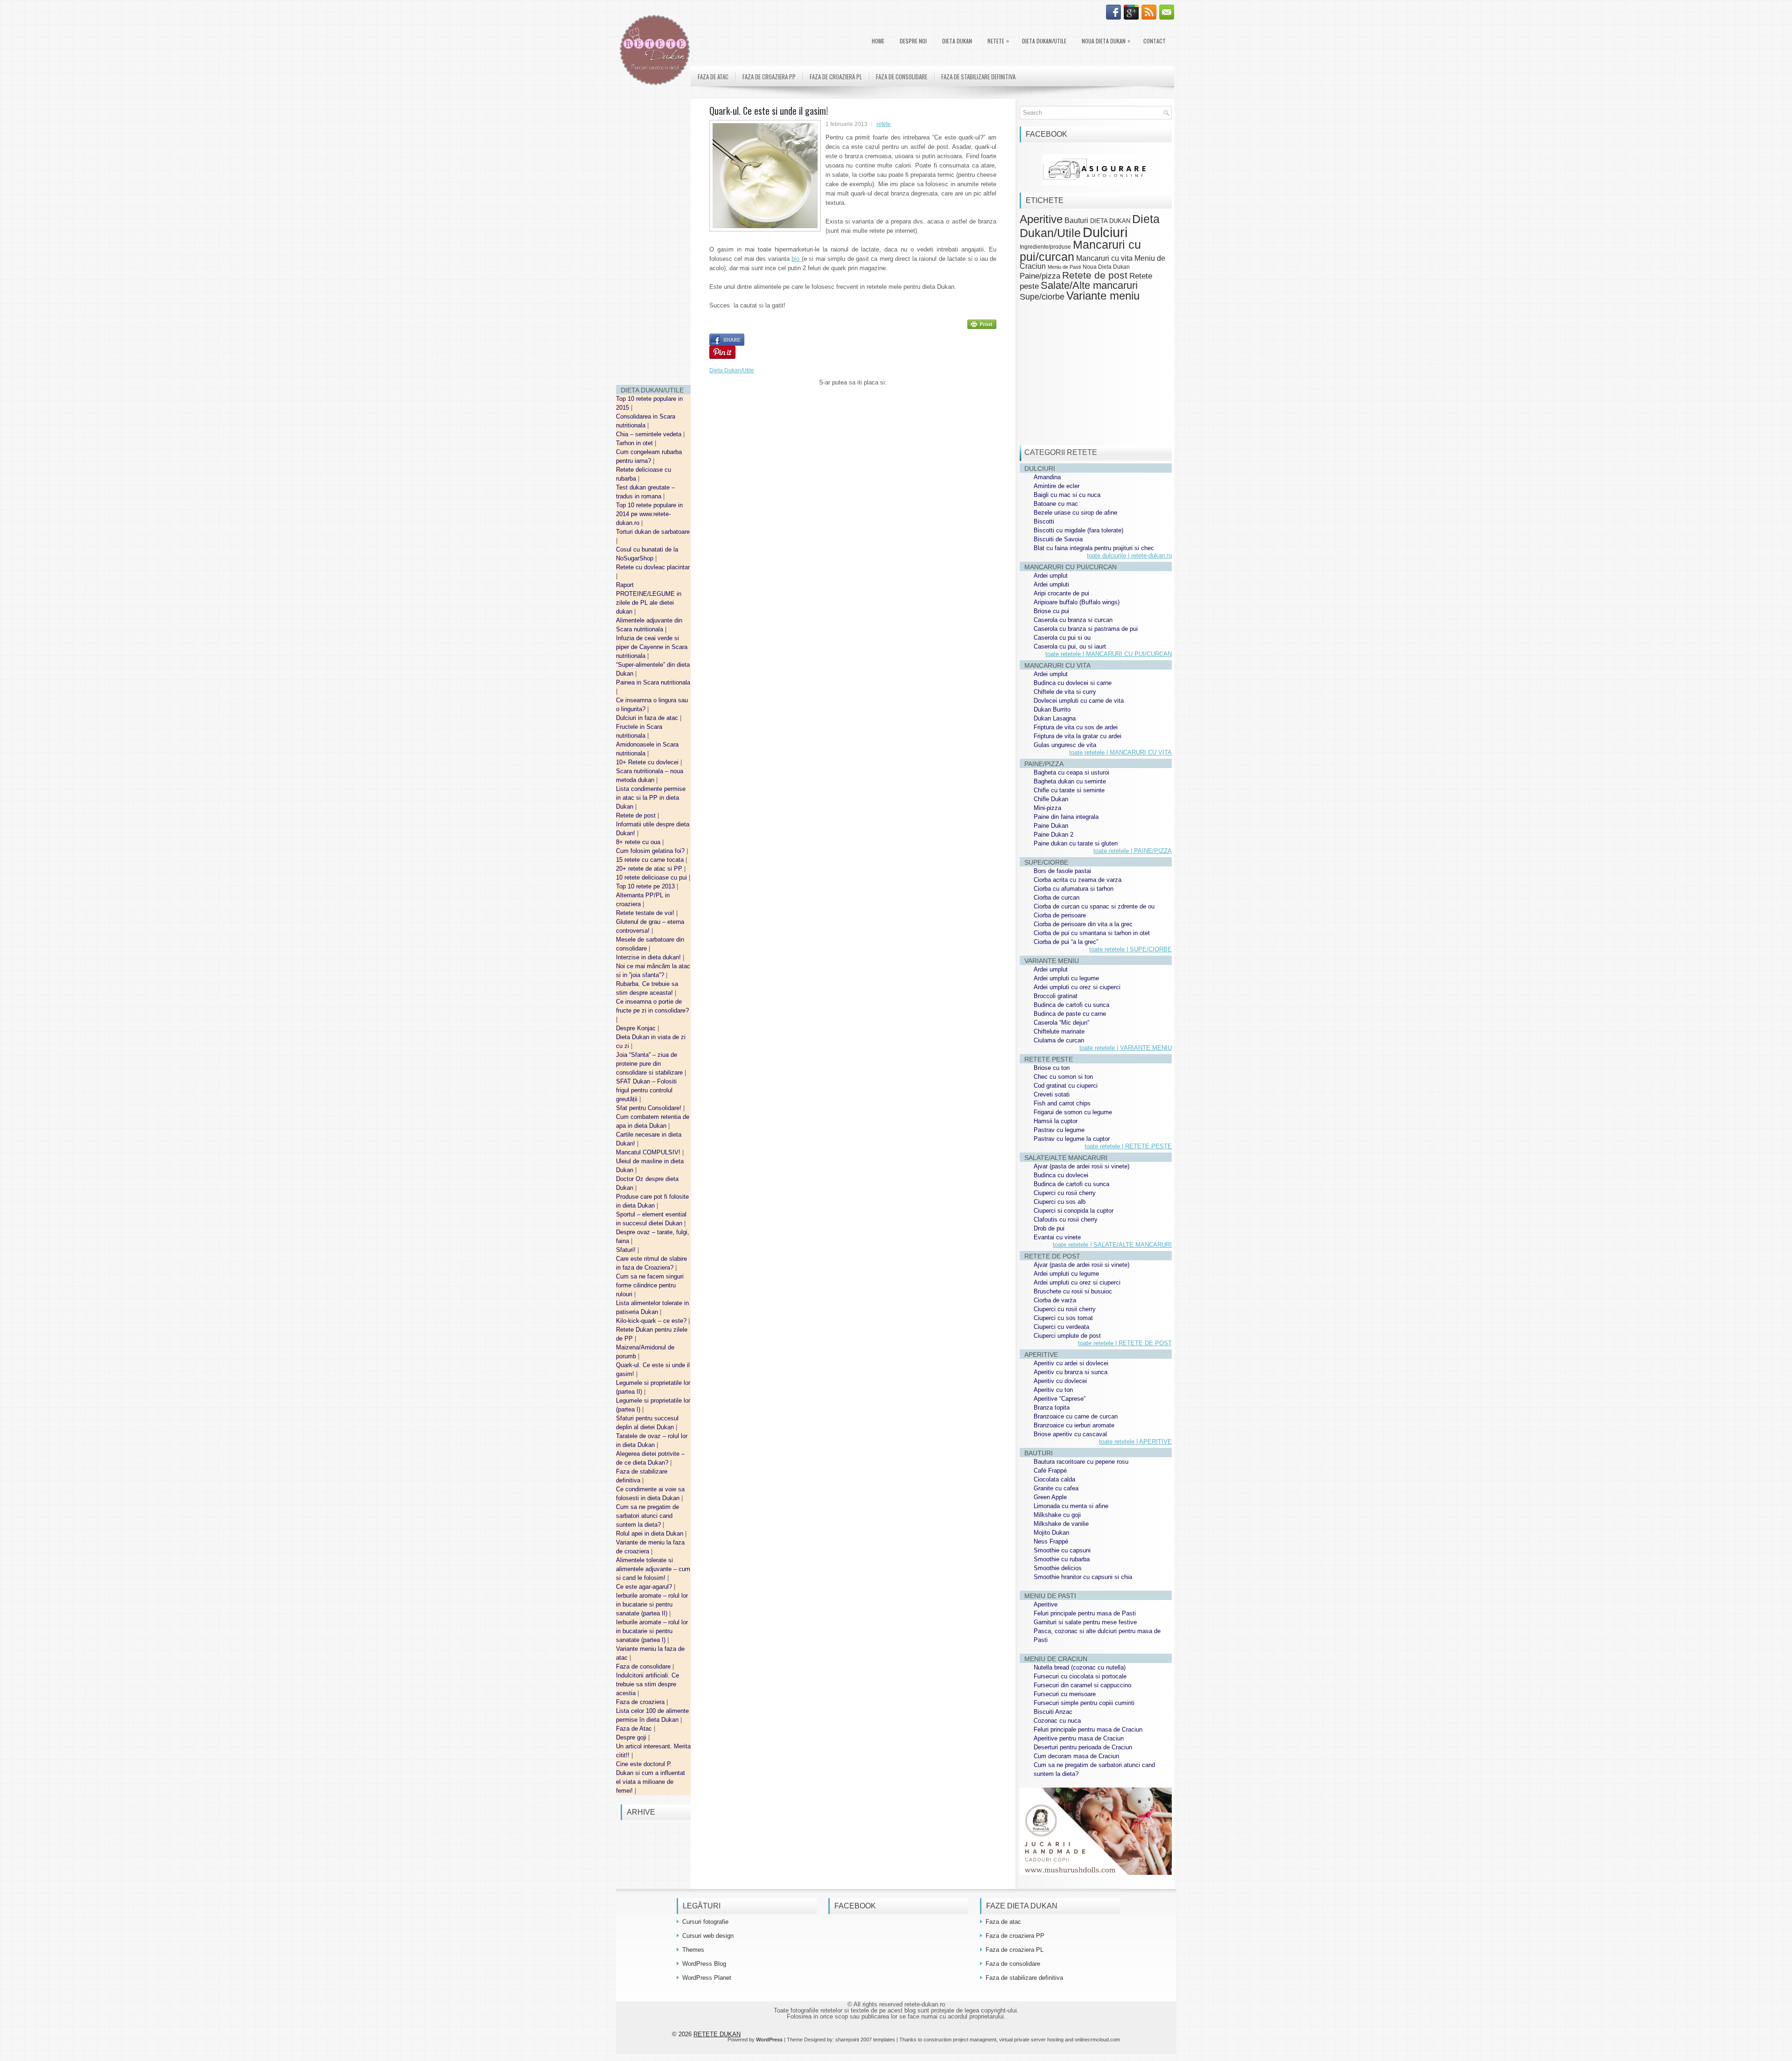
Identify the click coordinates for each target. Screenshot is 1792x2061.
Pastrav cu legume (1059, 1130)
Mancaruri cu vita (1104, 258)
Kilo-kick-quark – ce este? (652, 1321)
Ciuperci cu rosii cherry (1065, 1193)
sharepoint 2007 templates (865, 2040)
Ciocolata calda (1054, 1479)
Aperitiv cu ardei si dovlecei (1071, 1363)
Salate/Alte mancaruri (1089, 285)
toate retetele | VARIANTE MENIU (1126, 1048)
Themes (693, 1950)
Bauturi (1076, 220)
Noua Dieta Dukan (1106, 41)
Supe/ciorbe (1042, 297)
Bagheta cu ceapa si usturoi (1071, 772)
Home (878, 41)
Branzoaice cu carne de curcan (1076, 1416)
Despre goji (632, 1737)
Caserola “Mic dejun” (1061, 1023)
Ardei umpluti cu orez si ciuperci (1077, 987)
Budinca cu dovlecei (1061, 1175)
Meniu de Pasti (1064, 267)
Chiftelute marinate (1059, 1031)
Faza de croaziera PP (769, 77)
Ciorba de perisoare (1060, 915)
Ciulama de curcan (1059, 1040)
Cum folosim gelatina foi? (651, 851)
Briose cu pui (1051, 611)
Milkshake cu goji (1057, 1515)
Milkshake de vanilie (1061, 1524)
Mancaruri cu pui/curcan (1080, 250)
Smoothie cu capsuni (1062, 1550)
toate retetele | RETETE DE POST (1125, 1343)
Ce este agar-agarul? (645, 1587)
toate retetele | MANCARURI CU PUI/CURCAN (1109, 654)
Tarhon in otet (635, 443)
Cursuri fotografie (705, 1922)
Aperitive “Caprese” (1060, 1399)
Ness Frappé (1051, 1541)
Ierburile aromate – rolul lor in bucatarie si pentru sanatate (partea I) (652, 1631)
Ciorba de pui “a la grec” (1066, 942)
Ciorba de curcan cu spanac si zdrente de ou (1094, 906)
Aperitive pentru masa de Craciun (1079, 1738)
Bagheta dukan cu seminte (1070, 781)
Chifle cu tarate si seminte (1069, 790)
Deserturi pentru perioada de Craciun (1083, 1747)
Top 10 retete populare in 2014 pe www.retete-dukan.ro (649, 514)
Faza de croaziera (641, 1702)
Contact (1155, 41)
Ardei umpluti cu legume (1066, 978)
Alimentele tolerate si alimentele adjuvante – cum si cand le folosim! (653, 1569)
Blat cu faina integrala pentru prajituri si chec (1094, 548)
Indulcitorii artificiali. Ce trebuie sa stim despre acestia (647, 1684)
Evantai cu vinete (1057, 1237)
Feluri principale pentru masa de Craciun (1088, 1729)
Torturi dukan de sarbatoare (653, 532)
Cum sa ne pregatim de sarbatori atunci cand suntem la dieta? (647, 1516)
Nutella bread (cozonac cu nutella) (1080, 1667)
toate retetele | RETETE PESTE (1128, 1146)
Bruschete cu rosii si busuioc (1073, 1291)
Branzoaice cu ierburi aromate (1074, 1425)
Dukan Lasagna (1055, 718)
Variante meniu (1103, 296)
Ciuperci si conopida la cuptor (1074, 1211)
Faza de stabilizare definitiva (978, 77)
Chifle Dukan (1051, 799)
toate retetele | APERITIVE (1135, 1442)
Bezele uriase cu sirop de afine (1075, 513)
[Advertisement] (653, 238)
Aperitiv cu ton (1053, 1390)
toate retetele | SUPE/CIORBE (1130, 949)
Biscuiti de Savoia (1058, 539)
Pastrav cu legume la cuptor (1072, 1139)
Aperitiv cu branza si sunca (1071, 1372)
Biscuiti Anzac (1053, 1712)
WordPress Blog (704, 1964)
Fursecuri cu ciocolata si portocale (1080, 1676)
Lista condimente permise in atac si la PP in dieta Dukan (651, 798)
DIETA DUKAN (957, 41)
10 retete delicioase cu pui (652, 877)
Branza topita (1052, 1408)
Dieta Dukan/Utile (1044, 41)
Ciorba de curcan (1057, 898)
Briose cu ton (1052, 1068)
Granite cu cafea (1056, 1488)
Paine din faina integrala (1066, 817)
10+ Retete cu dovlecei (648, 762)
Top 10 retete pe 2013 (646, 886)
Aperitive (1041, 219)
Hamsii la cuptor (1056, 1121)
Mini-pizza (1047, 808)
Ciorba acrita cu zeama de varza (1078, 880)
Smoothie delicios (1058, 1568)
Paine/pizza (1040, 276)
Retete (998, 41)
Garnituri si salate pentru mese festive (1085, 1622)
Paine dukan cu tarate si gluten (1076, 843)
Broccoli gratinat (1056, 996)
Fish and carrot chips (1062, 1103)
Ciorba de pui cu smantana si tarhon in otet (1092, 933)
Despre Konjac (637, 1028)
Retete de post (637, 815)
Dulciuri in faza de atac (648, 718)
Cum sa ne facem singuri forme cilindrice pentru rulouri (650, 1285)
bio (796, 259)
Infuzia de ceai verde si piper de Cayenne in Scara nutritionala (652, 647)
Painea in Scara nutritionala (653, 682)
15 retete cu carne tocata (651, 860)
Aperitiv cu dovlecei (1060, 1381)
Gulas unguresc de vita (1065, 745)
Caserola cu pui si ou (1062, 638)
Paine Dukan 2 (1053, 835)
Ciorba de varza (1055, 1300)
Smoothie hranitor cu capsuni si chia (1083, 1577)
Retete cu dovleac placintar (653, 567)
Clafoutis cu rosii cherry (1066, 1219)
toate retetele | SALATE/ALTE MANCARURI (1112, 1245)
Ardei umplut (1051, 576)
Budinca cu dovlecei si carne (1073, 683)
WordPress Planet (707, 1978)
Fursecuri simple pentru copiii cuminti (1084, 1703)
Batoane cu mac (1056, 504)
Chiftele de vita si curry (1065, 692)
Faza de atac (713, 77)
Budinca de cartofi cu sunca (1071, 1005)
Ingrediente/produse (1045, 247)
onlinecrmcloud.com (1097, 2040)
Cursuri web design (708, 1936)
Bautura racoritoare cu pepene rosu (1081, 1462)
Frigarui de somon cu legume (1073, 1112)
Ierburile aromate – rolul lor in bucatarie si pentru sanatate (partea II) (652, 1604)
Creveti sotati (1052, 1094)
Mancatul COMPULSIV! (649, 1152)
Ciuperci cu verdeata (1061, 1327)
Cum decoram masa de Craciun (1076, 1756)
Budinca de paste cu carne (1070, 1014)
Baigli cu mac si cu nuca (1067, 495)
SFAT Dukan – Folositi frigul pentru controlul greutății (646, 1090)
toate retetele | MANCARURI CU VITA (1120, 752)
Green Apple (1050, 1497)
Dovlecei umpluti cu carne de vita (1079, 701)
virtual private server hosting (1031, 2040)
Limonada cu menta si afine (1071, 1506)
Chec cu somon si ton (1063, 1077)
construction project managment (960, 2040)
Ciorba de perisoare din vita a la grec (1083, 924)
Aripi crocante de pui (1061, 593)
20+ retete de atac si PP (650, 869)
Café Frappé (1050, 1471)
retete (884, 124)
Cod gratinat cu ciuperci (1066, 1086)
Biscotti (1044, 521)
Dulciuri (1105, 232)
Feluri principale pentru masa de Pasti (1085, 1613)
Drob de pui (1049, 1228)
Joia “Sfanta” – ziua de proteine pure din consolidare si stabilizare (650, 1064)
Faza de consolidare (644, 1666)
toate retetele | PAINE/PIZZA (1133, 851)
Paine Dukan (1051, 826)
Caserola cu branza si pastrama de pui (1086, 629)
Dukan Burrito (1052, 709)
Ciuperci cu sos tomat (1063, 1318)
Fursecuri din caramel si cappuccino (1082, 1685)
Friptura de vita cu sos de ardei (1076, 727)
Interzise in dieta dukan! (649, 957)
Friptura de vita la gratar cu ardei (1078, 736)
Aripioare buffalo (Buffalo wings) (1077, 602)
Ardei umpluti (1051, 584)
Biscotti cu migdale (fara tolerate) (1078, 530)
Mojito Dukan (1051, 1533)
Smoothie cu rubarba (1062, 1559)
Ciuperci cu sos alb (1060, 1202)
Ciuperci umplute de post (1067, 1336)
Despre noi (913, 41)
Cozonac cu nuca (1057, 1721)
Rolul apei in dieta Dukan (651, 1534)
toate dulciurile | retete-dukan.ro (1129, 555)
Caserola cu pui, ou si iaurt (1070, 646)
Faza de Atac (635, 1729)
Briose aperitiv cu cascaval (1070, 1434)
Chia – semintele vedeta (650, 434)
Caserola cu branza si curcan (1073, 620)
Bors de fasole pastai (1062, 871)
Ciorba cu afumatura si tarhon (1074, 889)
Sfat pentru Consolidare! (650, 1108)
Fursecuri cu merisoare (1065, 1694)
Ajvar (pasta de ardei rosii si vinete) (1081, 1166)
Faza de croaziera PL (836, 77)
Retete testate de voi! (646, 913)
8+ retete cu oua (639, 842)
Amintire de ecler (1057, 486)
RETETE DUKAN (717, 2034)
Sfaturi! (627, 1250)
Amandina (1047, 477)
